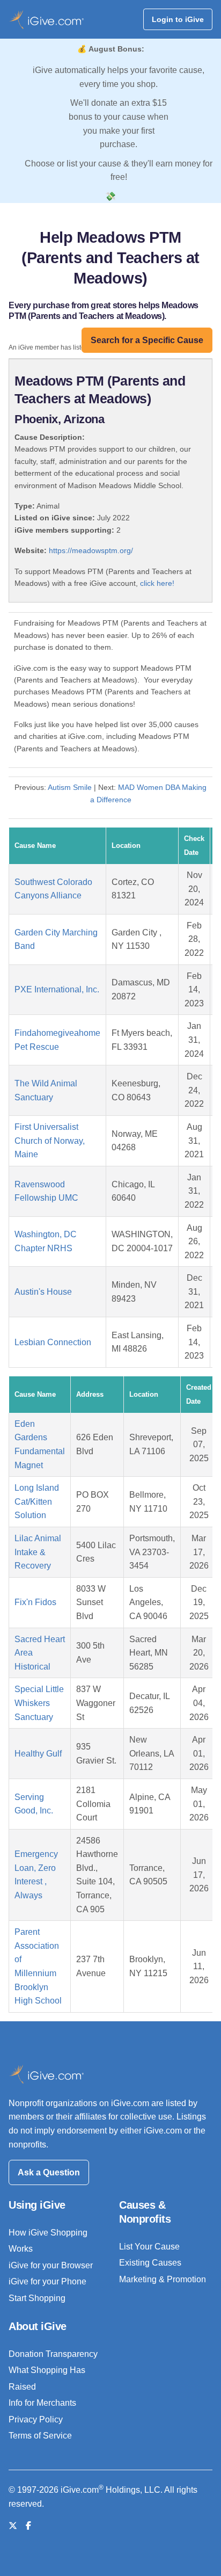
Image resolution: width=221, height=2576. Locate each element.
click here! (157, 583)
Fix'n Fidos (35, 1602)
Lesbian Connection (53, 1342)
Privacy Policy (36, 2419)
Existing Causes (150, 2263)
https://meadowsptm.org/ (91, 550)
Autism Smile (70, 787)
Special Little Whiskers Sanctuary (39, 1703)
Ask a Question (49, 2172)
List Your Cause (149, 2247)
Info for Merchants (42, 2403)
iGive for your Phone (47, 2281)
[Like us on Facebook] (28, 2526)
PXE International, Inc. (57, 989)
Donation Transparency (53, 2354)
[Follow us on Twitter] (13, 2526)
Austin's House (43, 1292)
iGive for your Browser (51, 2265)
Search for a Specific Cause (147, 340)
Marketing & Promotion (163, 2279)
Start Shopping (37, 2298)
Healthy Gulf (38, 1754)
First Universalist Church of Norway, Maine (50, 1141)
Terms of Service (40, 2436)
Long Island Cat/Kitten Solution (37, 1501)
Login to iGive (178, 19)
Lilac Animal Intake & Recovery (38, 1552)
